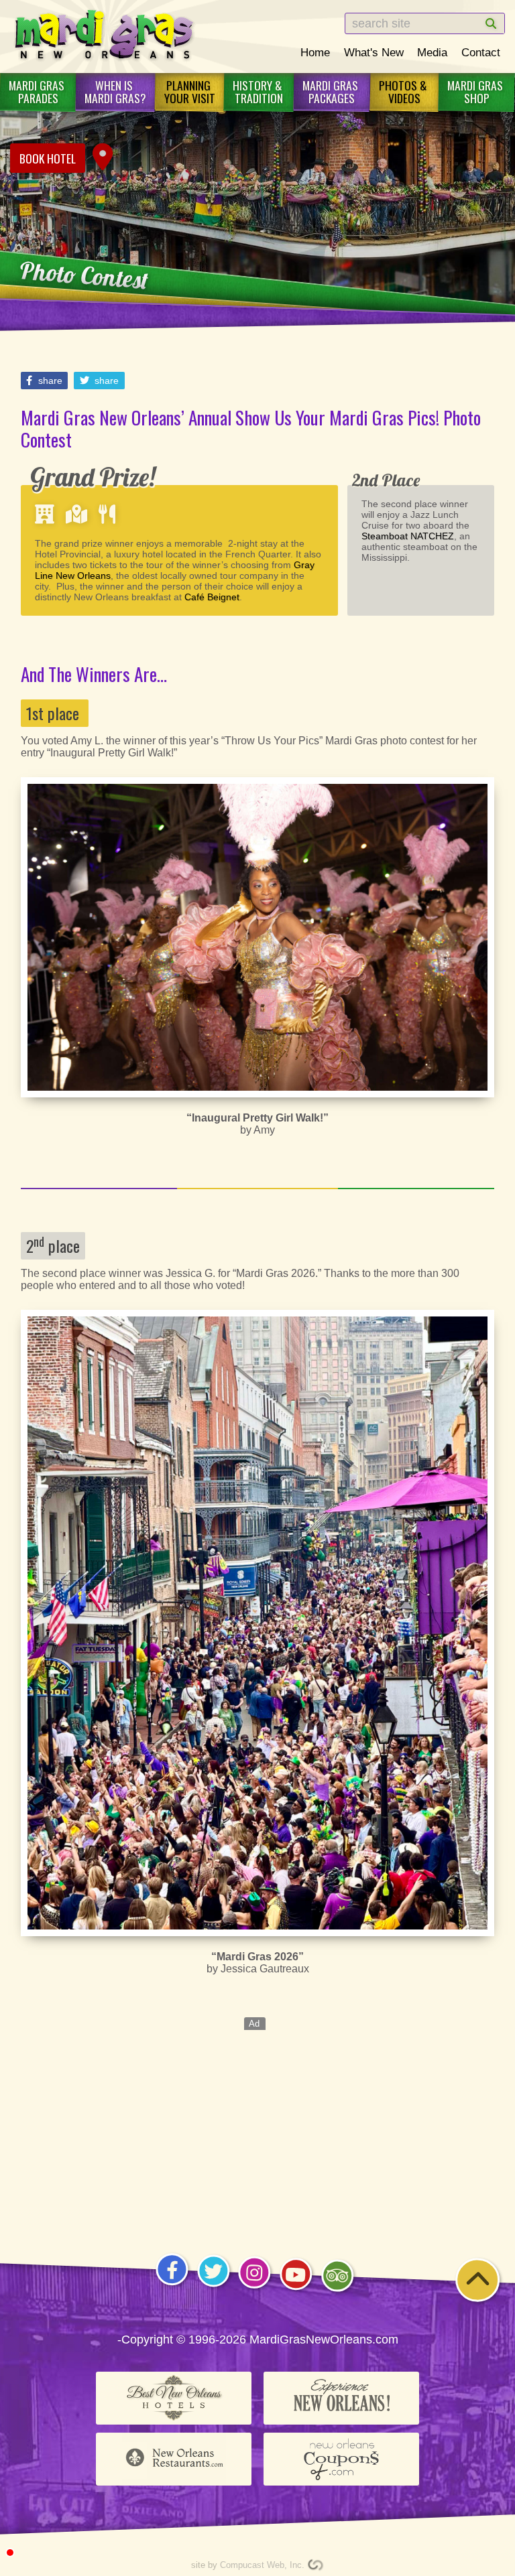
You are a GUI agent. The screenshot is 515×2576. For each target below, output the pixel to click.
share (49, 381)
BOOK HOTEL (48, 158)
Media (432, 52)
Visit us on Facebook (172, 2286)
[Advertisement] (257, 2124)
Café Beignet (212, 597)
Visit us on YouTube (296, 2290)
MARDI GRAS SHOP (476, 91)
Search (478, 24)
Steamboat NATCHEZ (408, 536)
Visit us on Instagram (254, 2288)
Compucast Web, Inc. (262, 2565)
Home (315, 52)
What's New (374, 52)
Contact (481, 52)
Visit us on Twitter (213, 2287)
